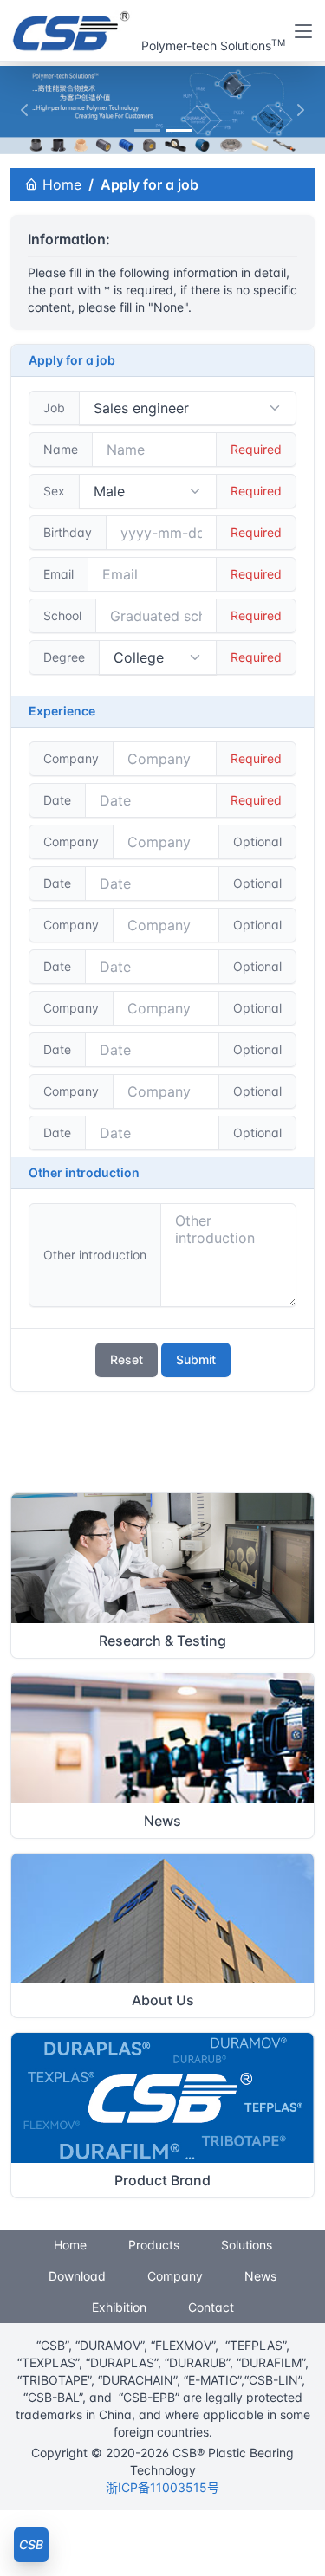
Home (60, 184)
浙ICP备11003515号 (162, 2487)
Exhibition (119, 2307)
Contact (211, 2307)
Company (175, 2276)
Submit (196, 1359)
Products (154, 2245)
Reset (127, 1359)
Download (77, 2276)
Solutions (247, 2245)
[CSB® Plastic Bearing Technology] (72, 31)
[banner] (147, 130)
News (260, 2276)
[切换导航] (303, 31)
